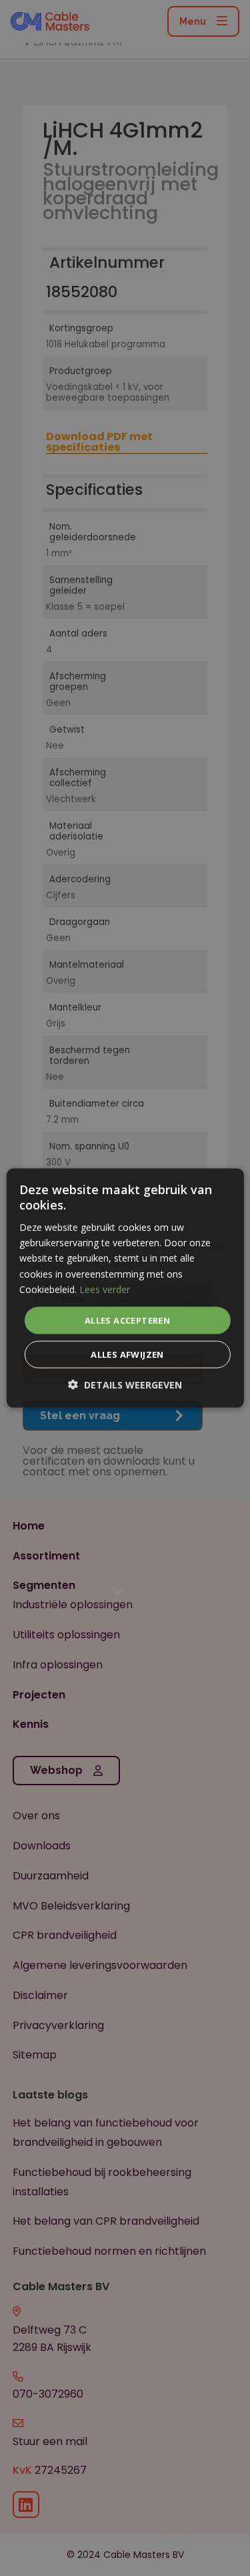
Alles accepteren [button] (127, 1320)
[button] (125, 1385)
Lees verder (105, 1289)
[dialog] (125, 1288)
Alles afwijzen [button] (127, 1354)
